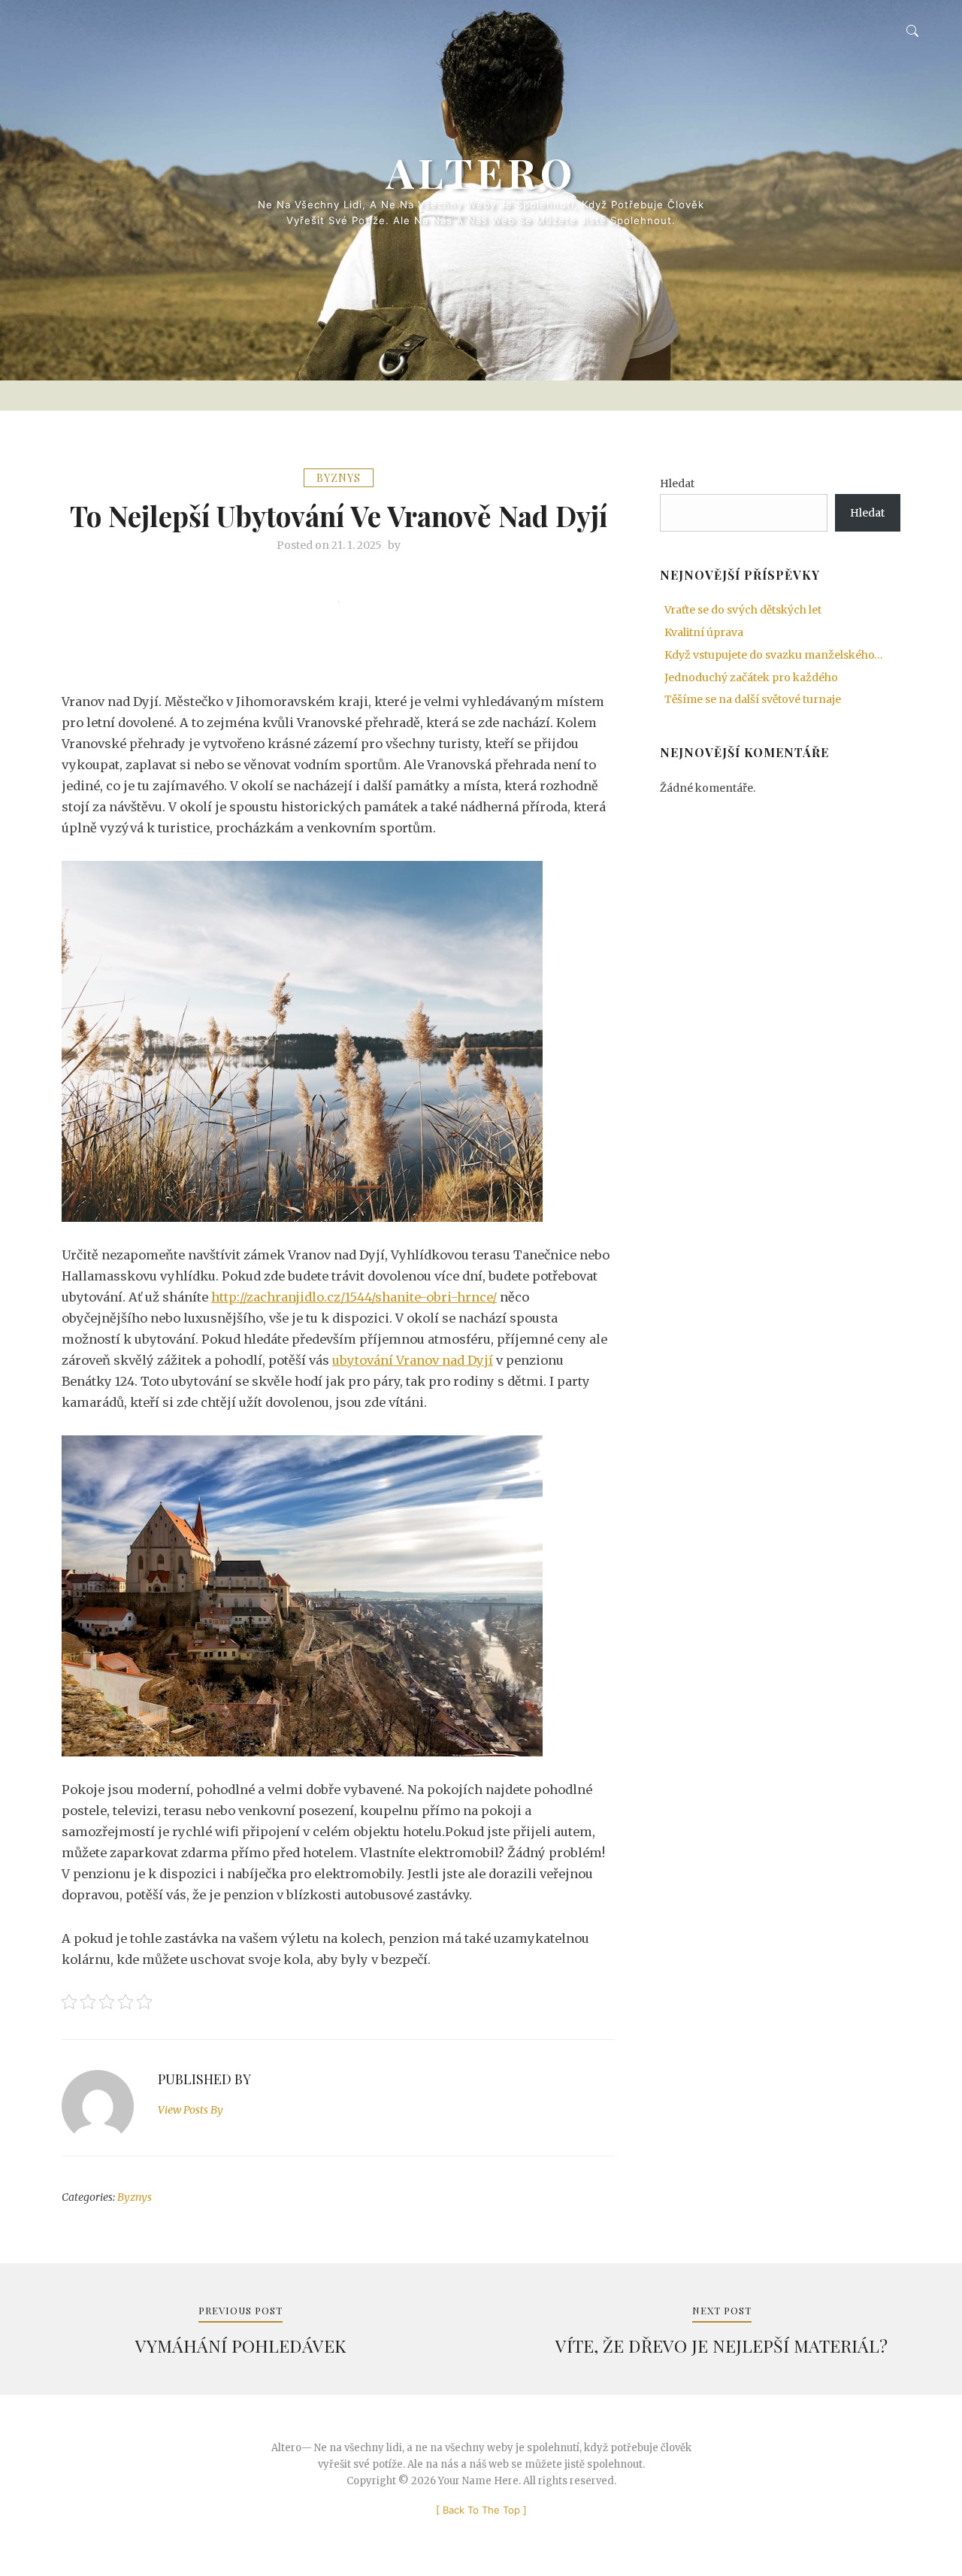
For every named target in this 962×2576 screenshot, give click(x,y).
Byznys (339, 478)
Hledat (677, 483)
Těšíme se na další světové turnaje (753, 699)
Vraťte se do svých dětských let (743, 610)
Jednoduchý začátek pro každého (751, 677)
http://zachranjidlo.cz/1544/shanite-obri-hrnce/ (354, 1297)
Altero (481, 172)
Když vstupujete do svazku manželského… (774, 655)
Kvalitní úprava (704, 632)
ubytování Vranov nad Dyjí (413, 1360)
